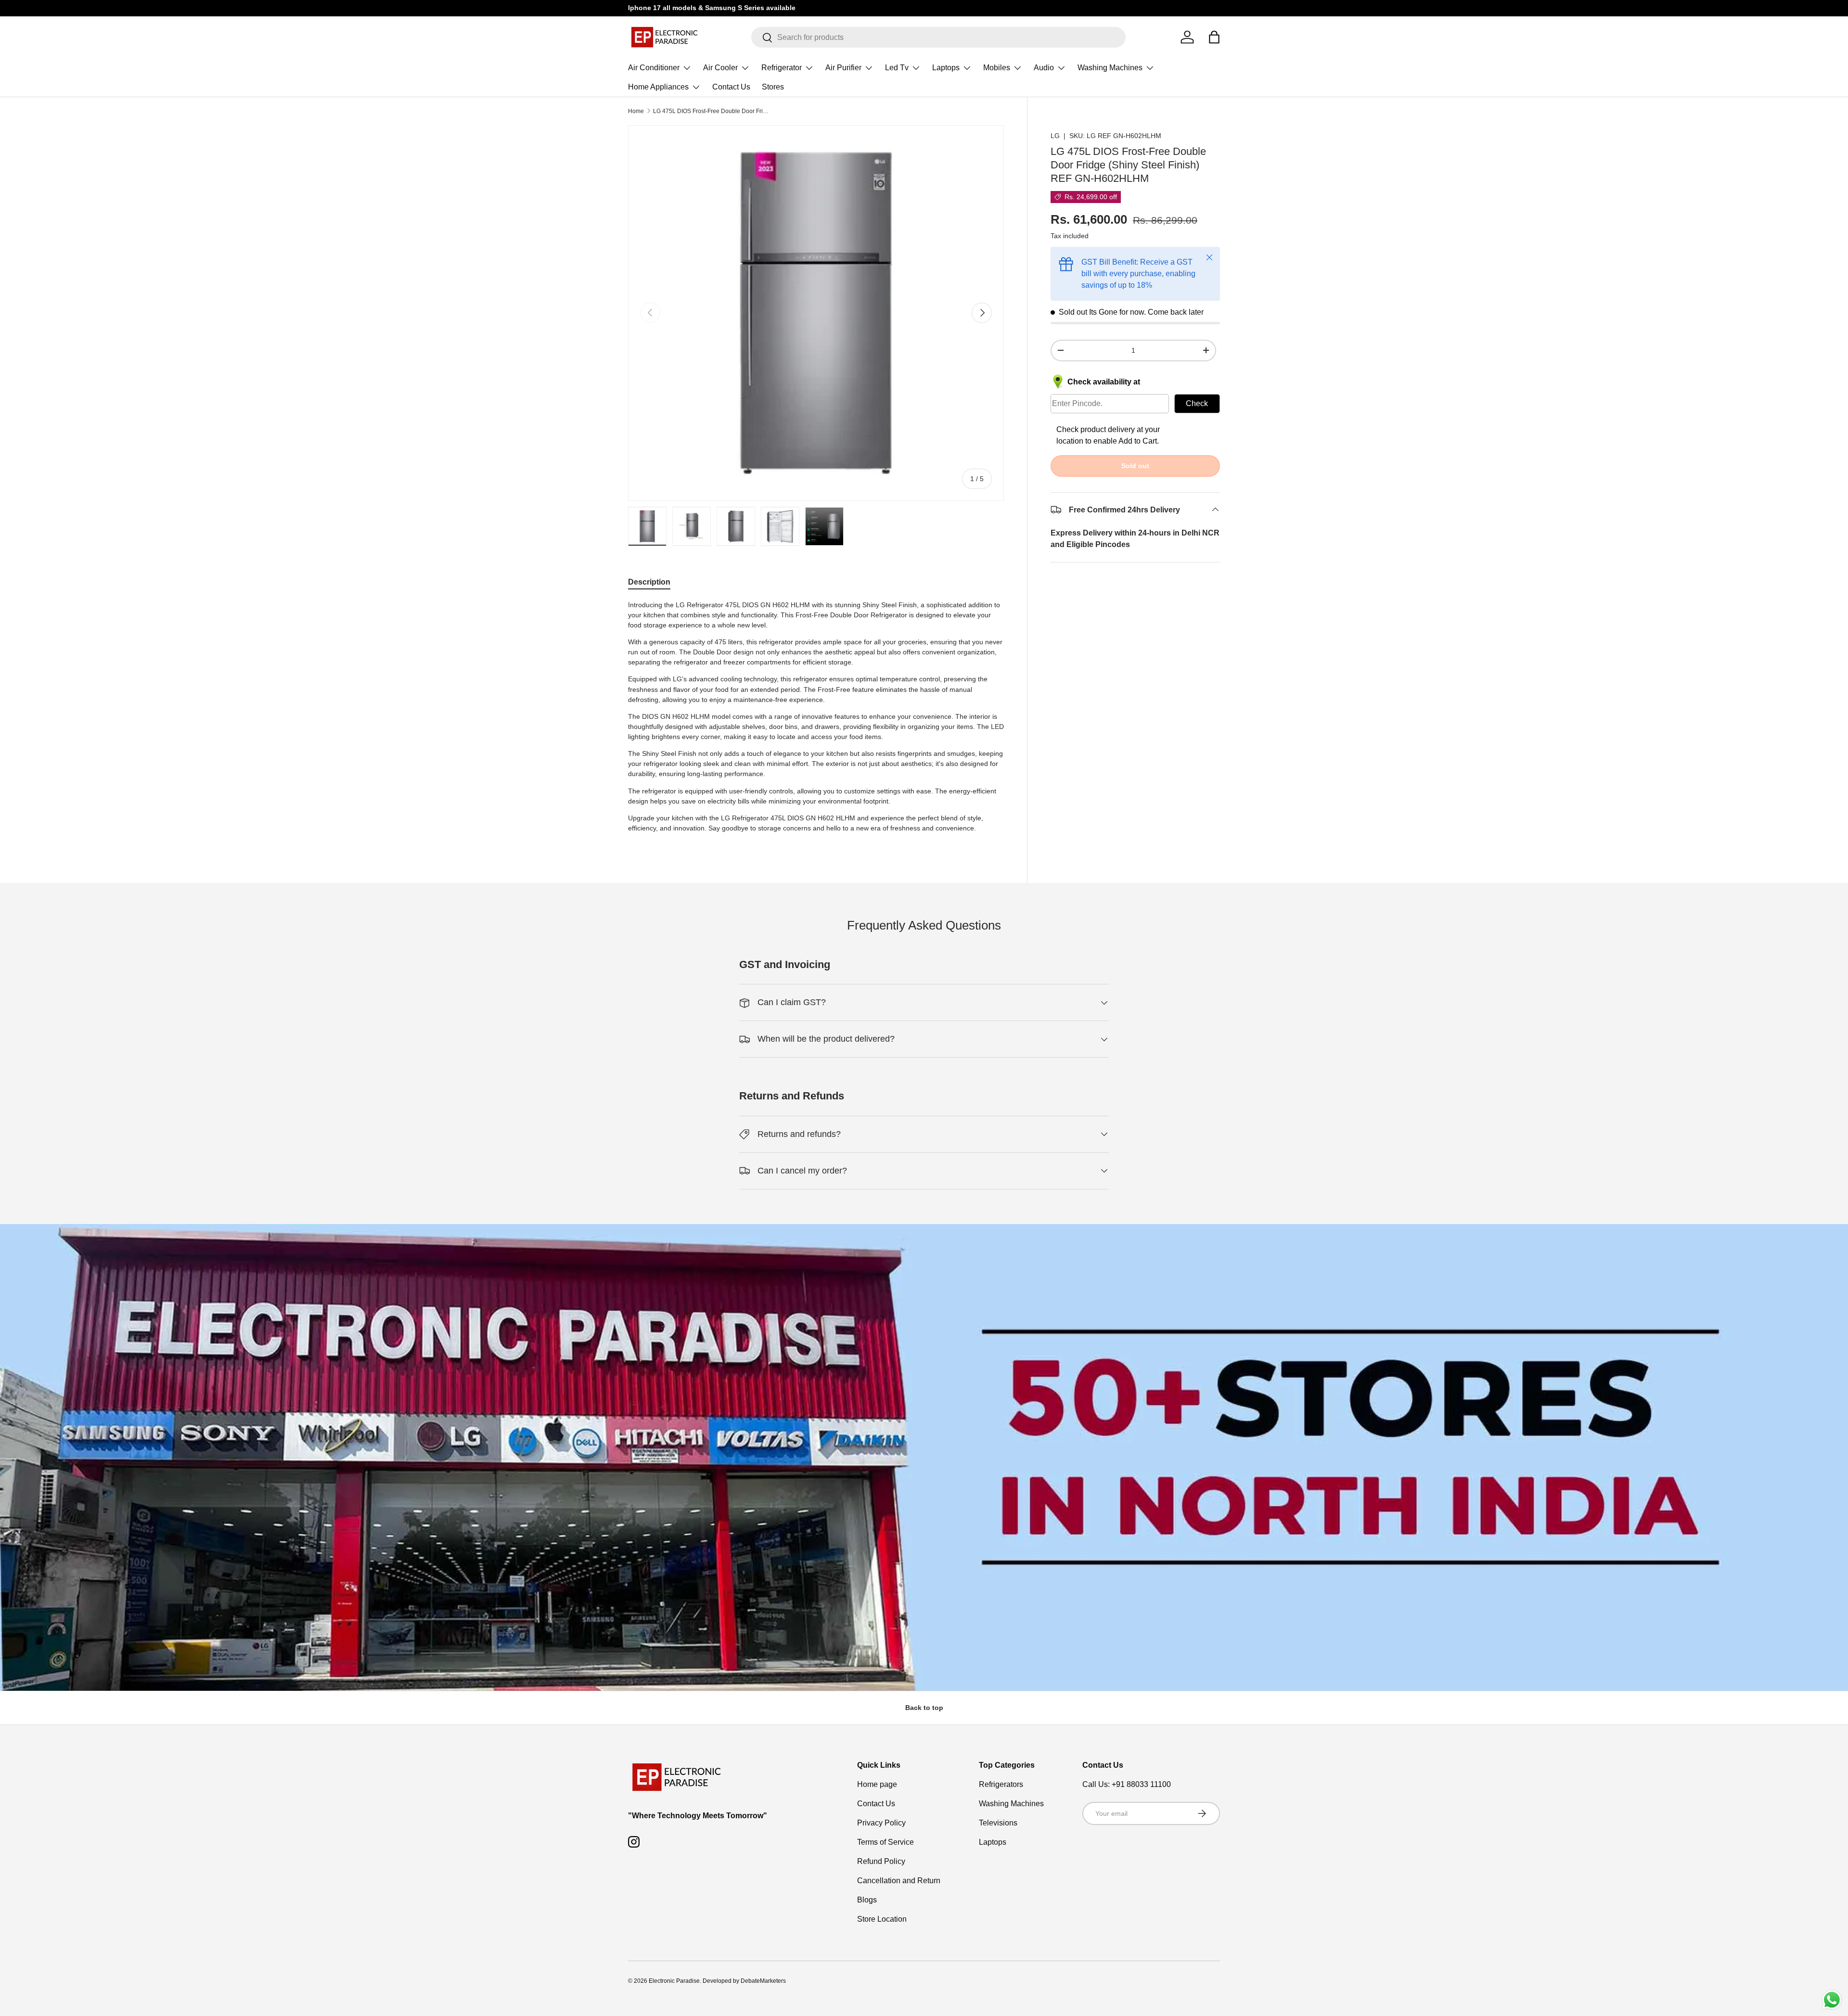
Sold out (1135, 465)
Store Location (882, 1919)
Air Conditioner (654, 68)
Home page (877, 1784)
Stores (773, 87)
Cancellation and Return (899, 1881)
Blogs (867, 1900)
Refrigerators (1001, 1784)
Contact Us (731, 87)
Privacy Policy (881, 1823)
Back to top (924, 1708)
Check (1197, 403)
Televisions (998, 1823)
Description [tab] (649, 582)
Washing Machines (1110, 68)
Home (636, 111)
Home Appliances (658, 87)
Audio (1044, 68)
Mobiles (997, 68)
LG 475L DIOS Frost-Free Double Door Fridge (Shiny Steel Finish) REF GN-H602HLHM (711, 111)
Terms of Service (885, 1842)
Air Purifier (843, 68)
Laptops (946, 68)
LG (1055, 136)
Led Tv (897, 68)
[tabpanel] (816, 720)
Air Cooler (720, 68)
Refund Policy (881, 1861)
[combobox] (939, 37)
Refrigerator (782, 68)
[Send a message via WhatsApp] (1832, 2000)
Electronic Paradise (674, 1981)
